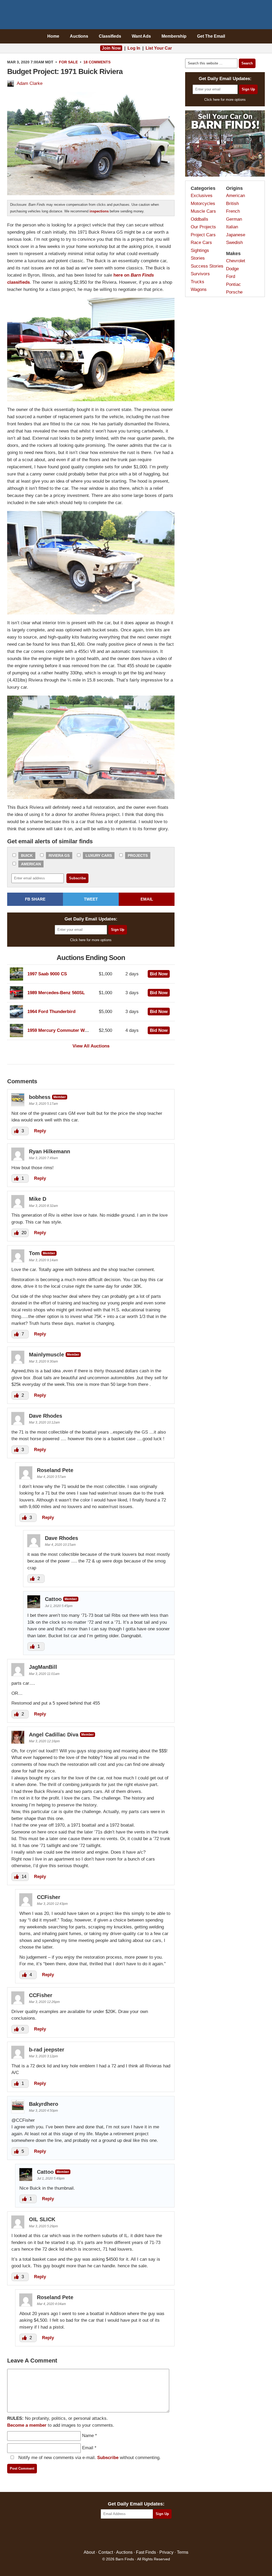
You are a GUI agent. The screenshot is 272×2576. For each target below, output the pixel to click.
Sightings (200, 250)
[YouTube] (159, 2534)
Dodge (232, 269)
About (89, 2552)
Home (53, 36)
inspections (99, 211)
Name (88, 2436)
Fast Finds (146, 2552)
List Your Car (159, 48)
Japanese (236, 235)
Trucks (197, 282)
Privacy (166, 2552)
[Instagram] (148, 2534)
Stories (198, 258)
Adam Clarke (30, 83)
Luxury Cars (99, 855)
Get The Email (211, 36)
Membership (174, 36)
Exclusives (202, 196)
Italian (232, 227)
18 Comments (97, 62)
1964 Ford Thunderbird (51, 1012)
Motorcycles (203, 204)
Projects (138, 855)
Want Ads (141, 36)
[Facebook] (113, 2534)
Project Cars (203, 235)
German (234, 219)
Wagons (199, 289)
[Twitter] (125, 2534)
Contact (106, 2552)
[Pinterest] (136, 2534)
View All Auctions (91, 1046)
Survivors (200, 274)
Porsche (234, 292)
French (233, 211)
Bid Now (159, 974)
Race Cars (201, 243)
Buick (27, 855)
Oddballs (199, 219)
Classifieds (110, 36)
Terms (183, 2552)
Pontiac (233, 284)
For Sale (68, 62)
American (31, 864)
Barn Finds (136, 16)
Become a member (27, 2425)
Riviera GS (59, 855)
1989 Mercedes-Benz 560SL (56, 993)
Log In (134, 48)
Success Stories (207, 266)
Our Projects (203, 227)
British (232, 204)
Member (60, 1097)
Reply (40, 1131)
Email (88, 2448)
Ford (231, 276)
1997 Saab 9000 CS (47, 974)
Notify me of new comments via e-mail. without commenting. (89, 2458)
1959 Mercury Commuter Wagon (61, 1030)
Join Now (111, 48)
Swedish (234, 243)
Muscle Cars (203, 211)
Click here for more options (91, 940)
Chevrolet (236, 261)
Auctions (79, 36)
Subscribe (108, 2458)
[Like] (17, 1131)
